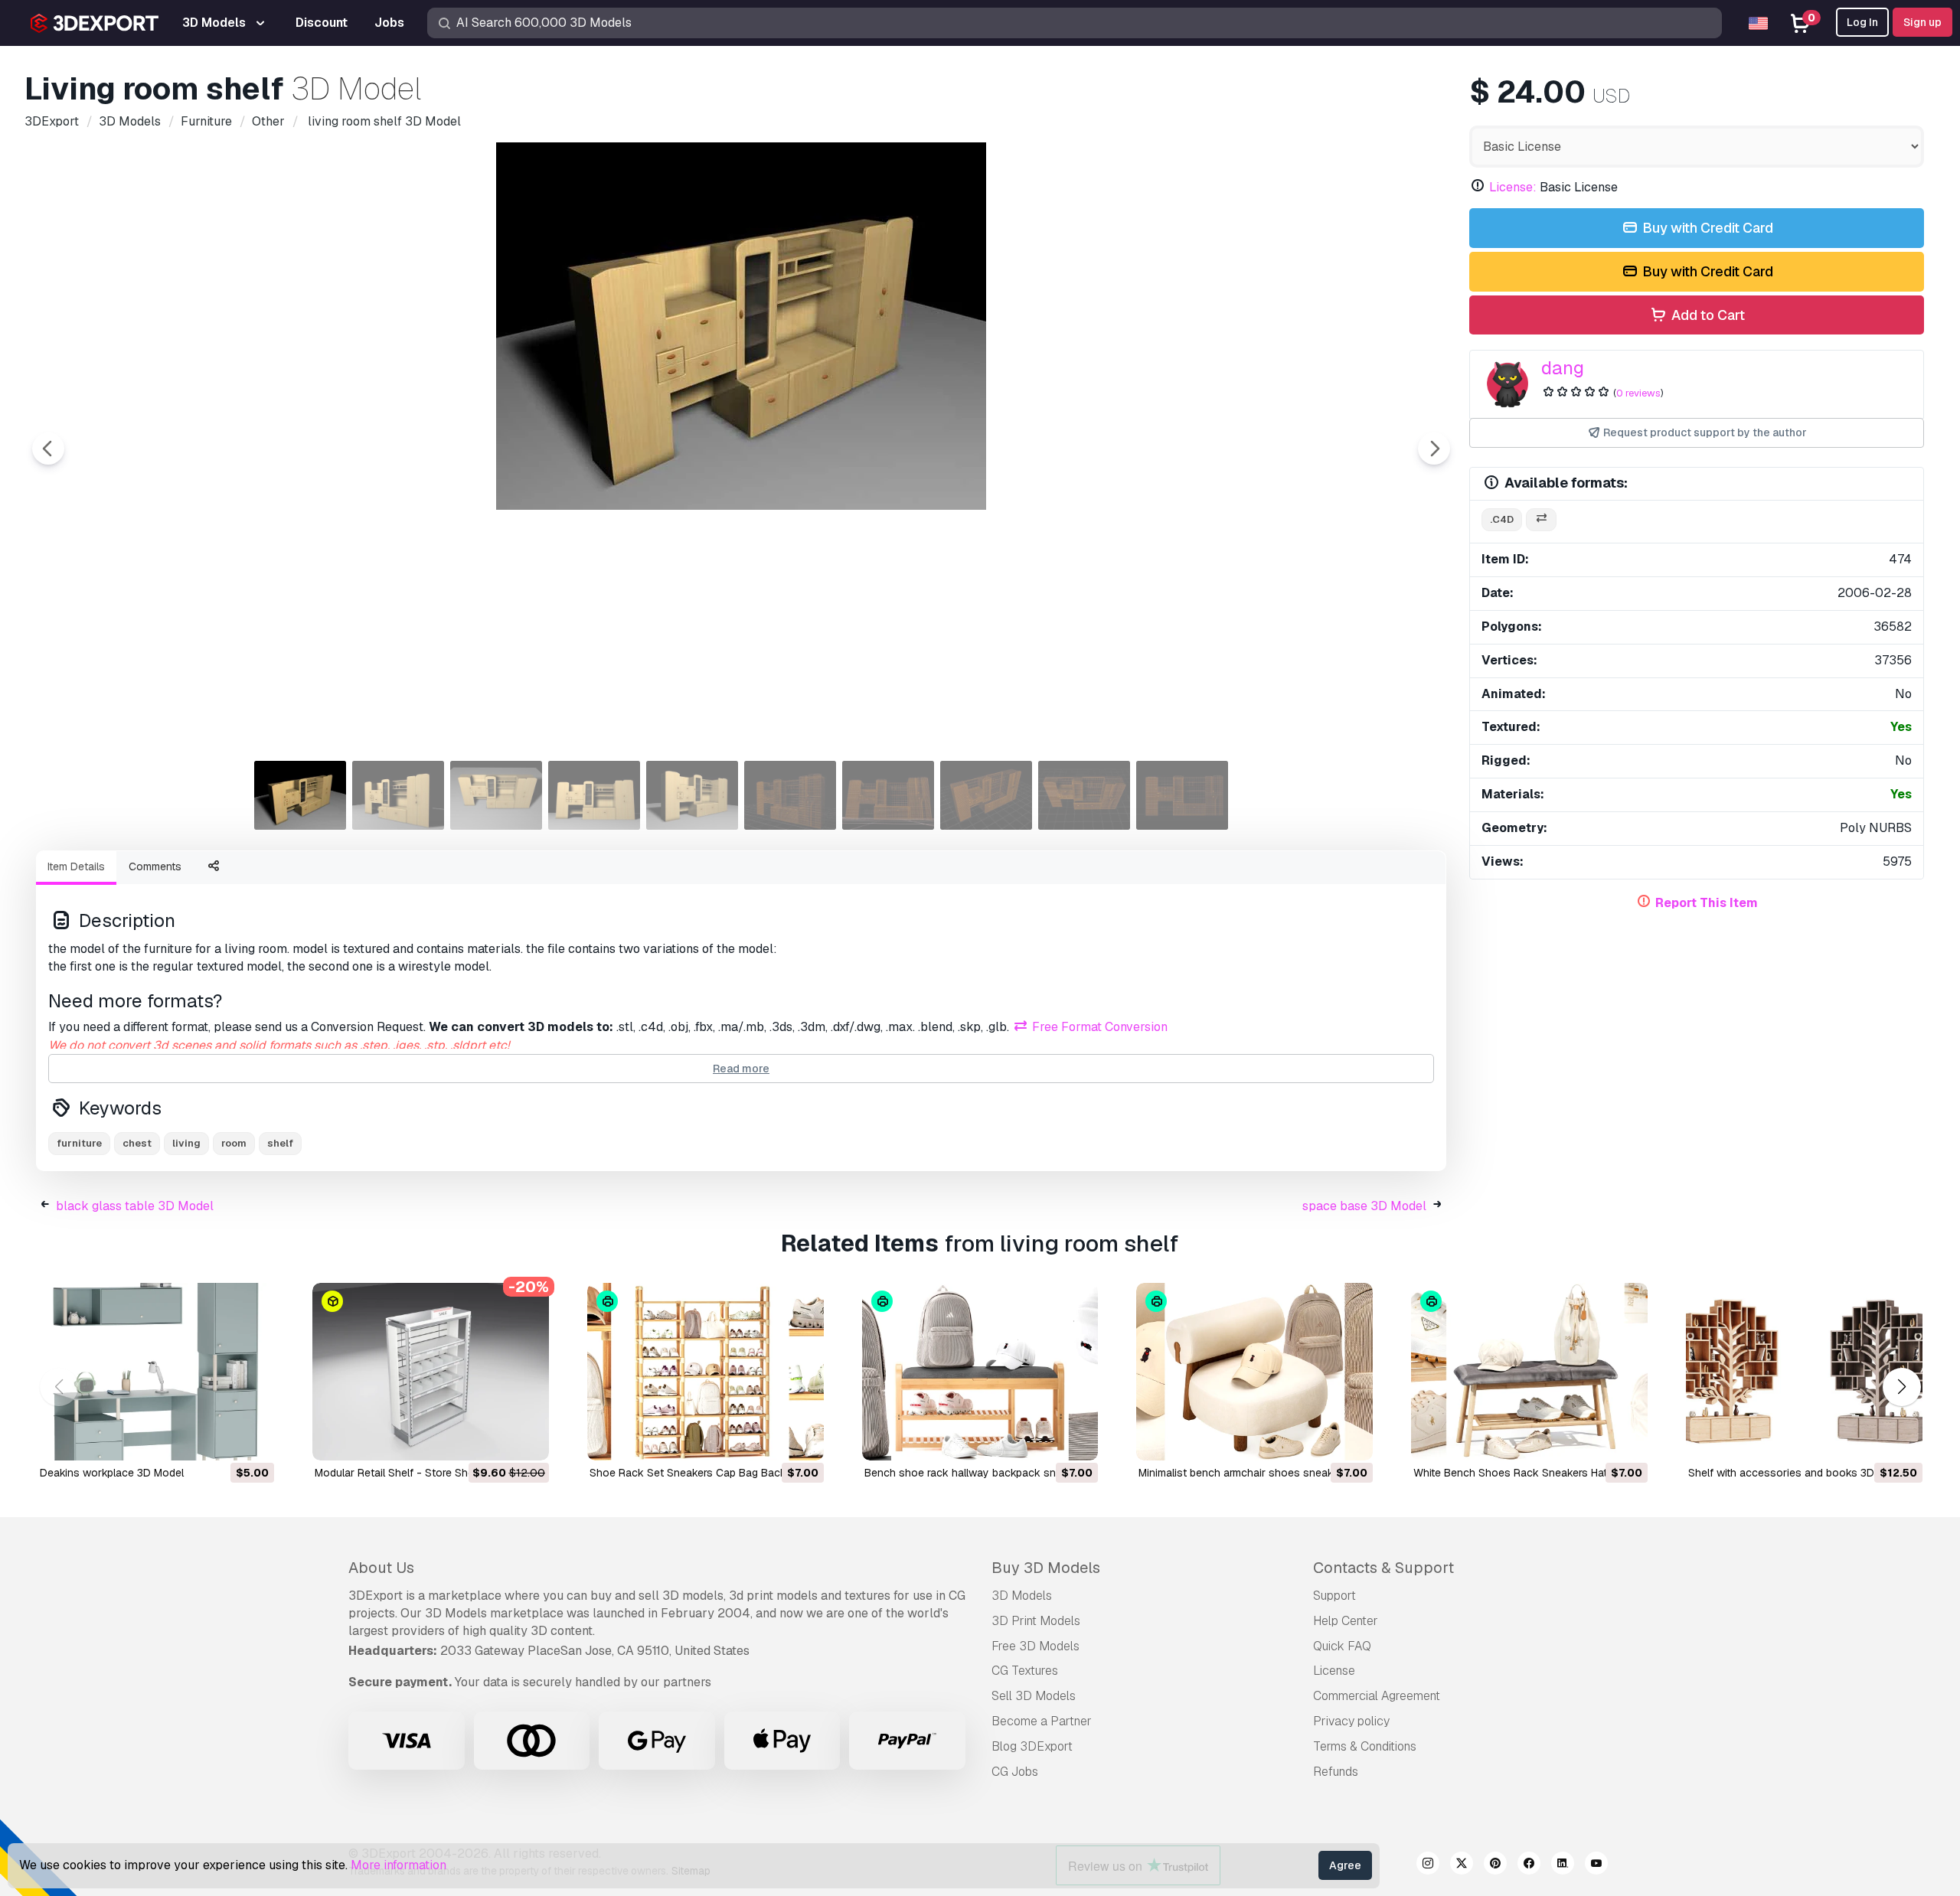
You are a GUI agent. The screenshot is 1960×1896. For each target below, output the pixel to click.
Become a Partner (1042, 1721)
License (1334, 1671)
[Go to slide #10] (1182, 795)
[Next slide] (1434, 449)
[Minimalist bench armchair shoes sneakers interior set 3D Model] (1254, 1372)
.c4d (1502, 519)
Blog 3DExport (1032, 1746)
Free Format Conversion (1098, 1027)
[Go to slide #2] (398, 795)
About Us (381, 1568)
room (234, 1143)
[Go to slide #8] (986, 795)
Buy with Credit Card (1706, 228)
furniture (79, 1143)
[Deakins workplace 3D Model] (156, 1372)
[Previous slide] (48, 449)
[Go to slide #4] (594, 795)
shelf (280, 1143)
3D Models (1022, 1596)
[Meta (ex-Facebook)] (1529, 1865)
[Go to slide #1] (300, 795)
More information (399, 1865)
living (186, 1143)
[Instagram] (1428, 1865)
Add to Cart (1707, 315)
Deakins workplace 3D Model (112, 1473)
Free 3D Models (1036, 1646)
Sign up (1922, 22)
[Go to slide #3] (496, 795)
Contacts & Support (1383, 1568)
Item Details (76, 866)
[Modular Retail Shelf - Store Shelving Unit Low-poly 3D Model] (431, 1372)
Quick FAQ (1342, 1646)
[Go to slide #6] (790, 795)
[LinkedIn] (1563, 1865)
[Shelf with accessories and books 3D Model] (1804, 1372)
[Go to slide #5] (692, 795)
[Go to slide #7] (888, 795)
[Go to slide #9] (1084, 795)
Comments (155, 866)
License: (1513, 187)
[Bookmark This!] (252, 1439)
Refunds (1336, 1772)
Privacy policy (1351, 1721)
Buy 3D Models (1046, 1568)
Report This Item (1707, 903)
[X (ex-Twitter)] (1462, 1865)
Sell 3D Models (1034, 1696)
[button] (1901, 1387)
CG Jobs (1015, 1772)
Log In (1862, 22)
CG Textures (1025, 1671)
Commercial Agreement (1377, 1696)
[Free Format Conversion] (1541, 520)
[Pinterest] (1495, 1865)
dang (1563, 368)
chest (137, 1143)
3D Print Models (1036, 1621)
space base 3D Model (1364, 1206)
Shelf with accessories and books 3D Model (1798, 1473)
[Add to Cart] (220, 1439)
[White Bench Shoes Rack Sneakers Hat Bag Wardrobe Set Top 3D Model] (1529, 1372)
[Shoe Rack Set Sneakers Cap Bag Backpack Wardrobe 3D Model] (706, 1372)
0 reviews (1638, 393)
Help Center (1346, 1621)
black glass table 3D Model (135, 1206)
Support (1334, 1596)
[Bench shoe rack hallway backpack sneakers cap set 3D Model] (980, 1372)
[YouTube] (1596, 1865)
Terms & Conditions (1365, 1746)
